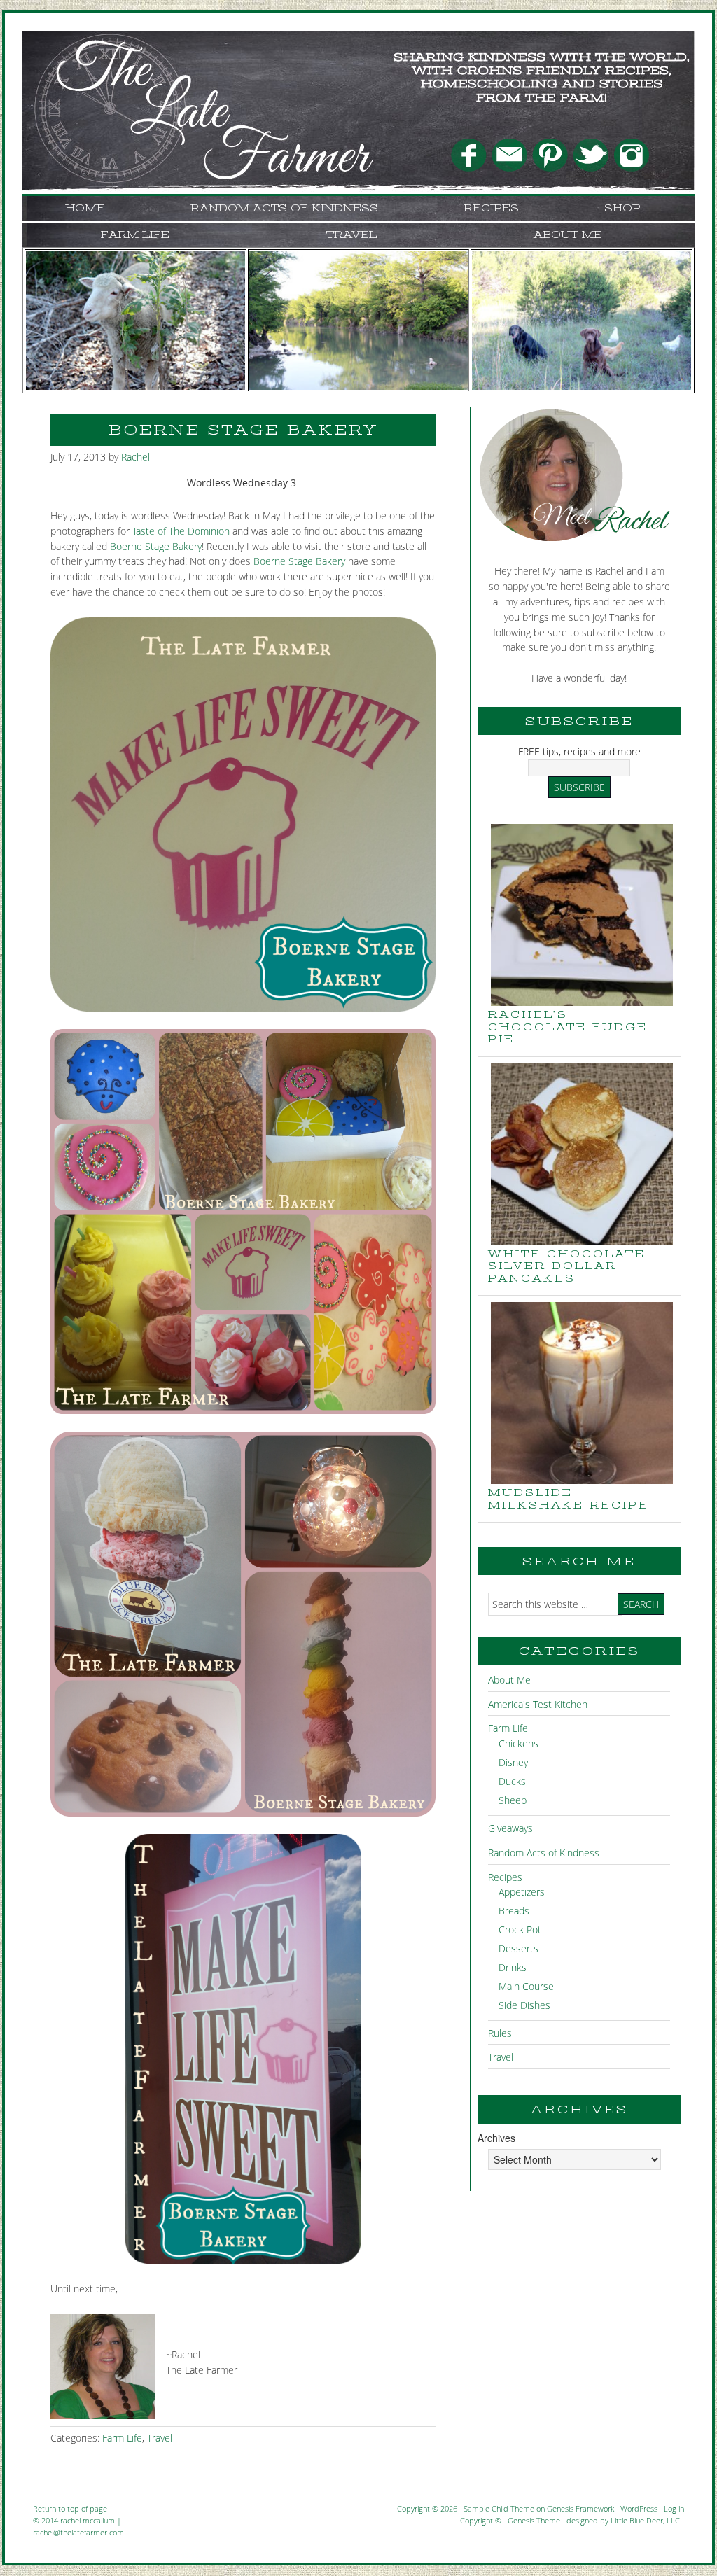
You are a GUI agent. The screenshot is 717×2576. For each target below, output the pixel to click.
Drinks (513, 1967)
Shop (622, 208)
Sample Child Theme (499, 2508)
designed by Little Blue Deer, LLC (623, 2520)
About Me (568, 234)
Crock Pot (520, 1930)
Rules (500, 2033)
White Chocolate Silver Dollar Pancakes (567, 1266)
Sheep (513, 1800)
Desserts (518, 1948)
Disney (513, 1762)
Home (85, 208)
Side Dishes (524, 2005)
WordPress (639, 2508)
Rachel (135, 457)
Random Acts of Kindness (284, 208)
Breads (514, 1911)
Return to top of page (70, 2508)
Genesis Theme (534, 2520)
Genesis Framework (580, 2508)
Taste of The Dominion (181, 531)
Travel (351, 234)
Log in (674, 2508)
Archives (496, 2138)
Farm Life (135, 234)
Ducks (512, 1781)
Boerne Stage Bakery (156, 546)
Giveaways (510, 1828)
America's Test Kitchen (538, 1704)
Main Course (526, 1986)
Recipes (491, 208)
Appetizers (522, 1892)
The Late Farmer (162, 66)
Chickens (518, 1743)
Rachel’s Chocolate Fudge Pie (568, 1027)
